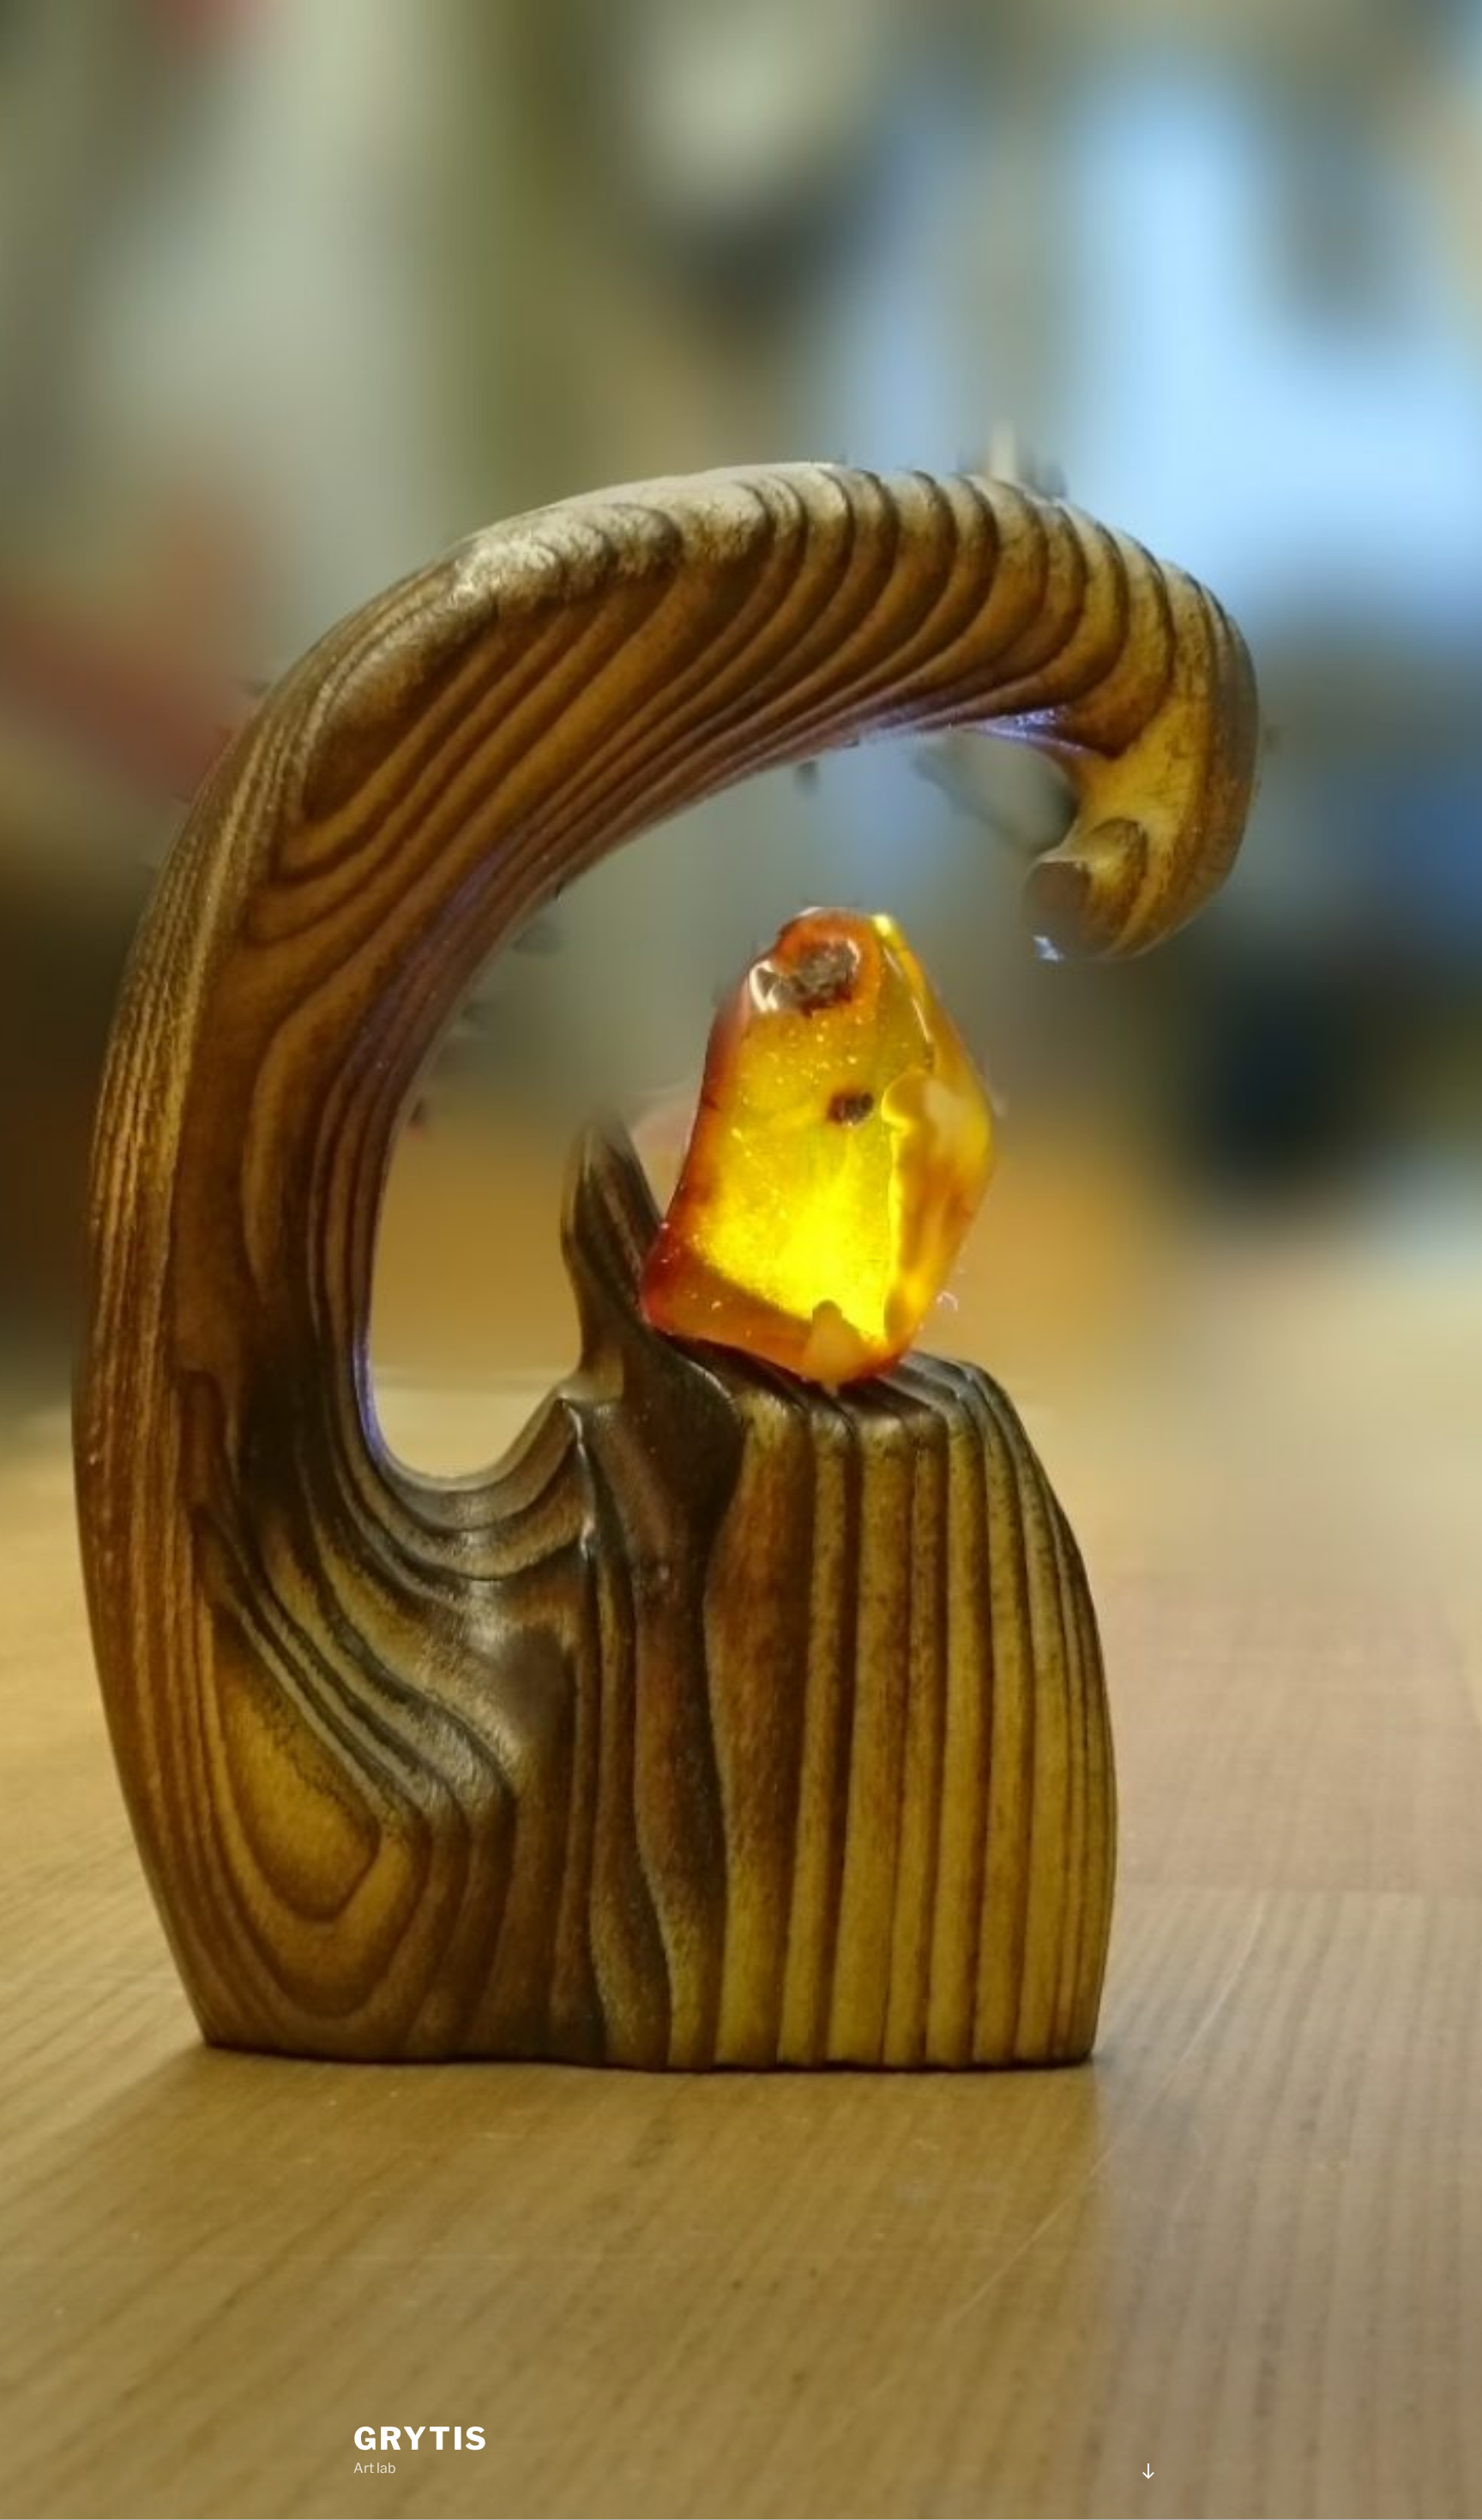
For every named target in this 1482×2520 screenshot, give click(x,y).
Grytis (421, 2439)
